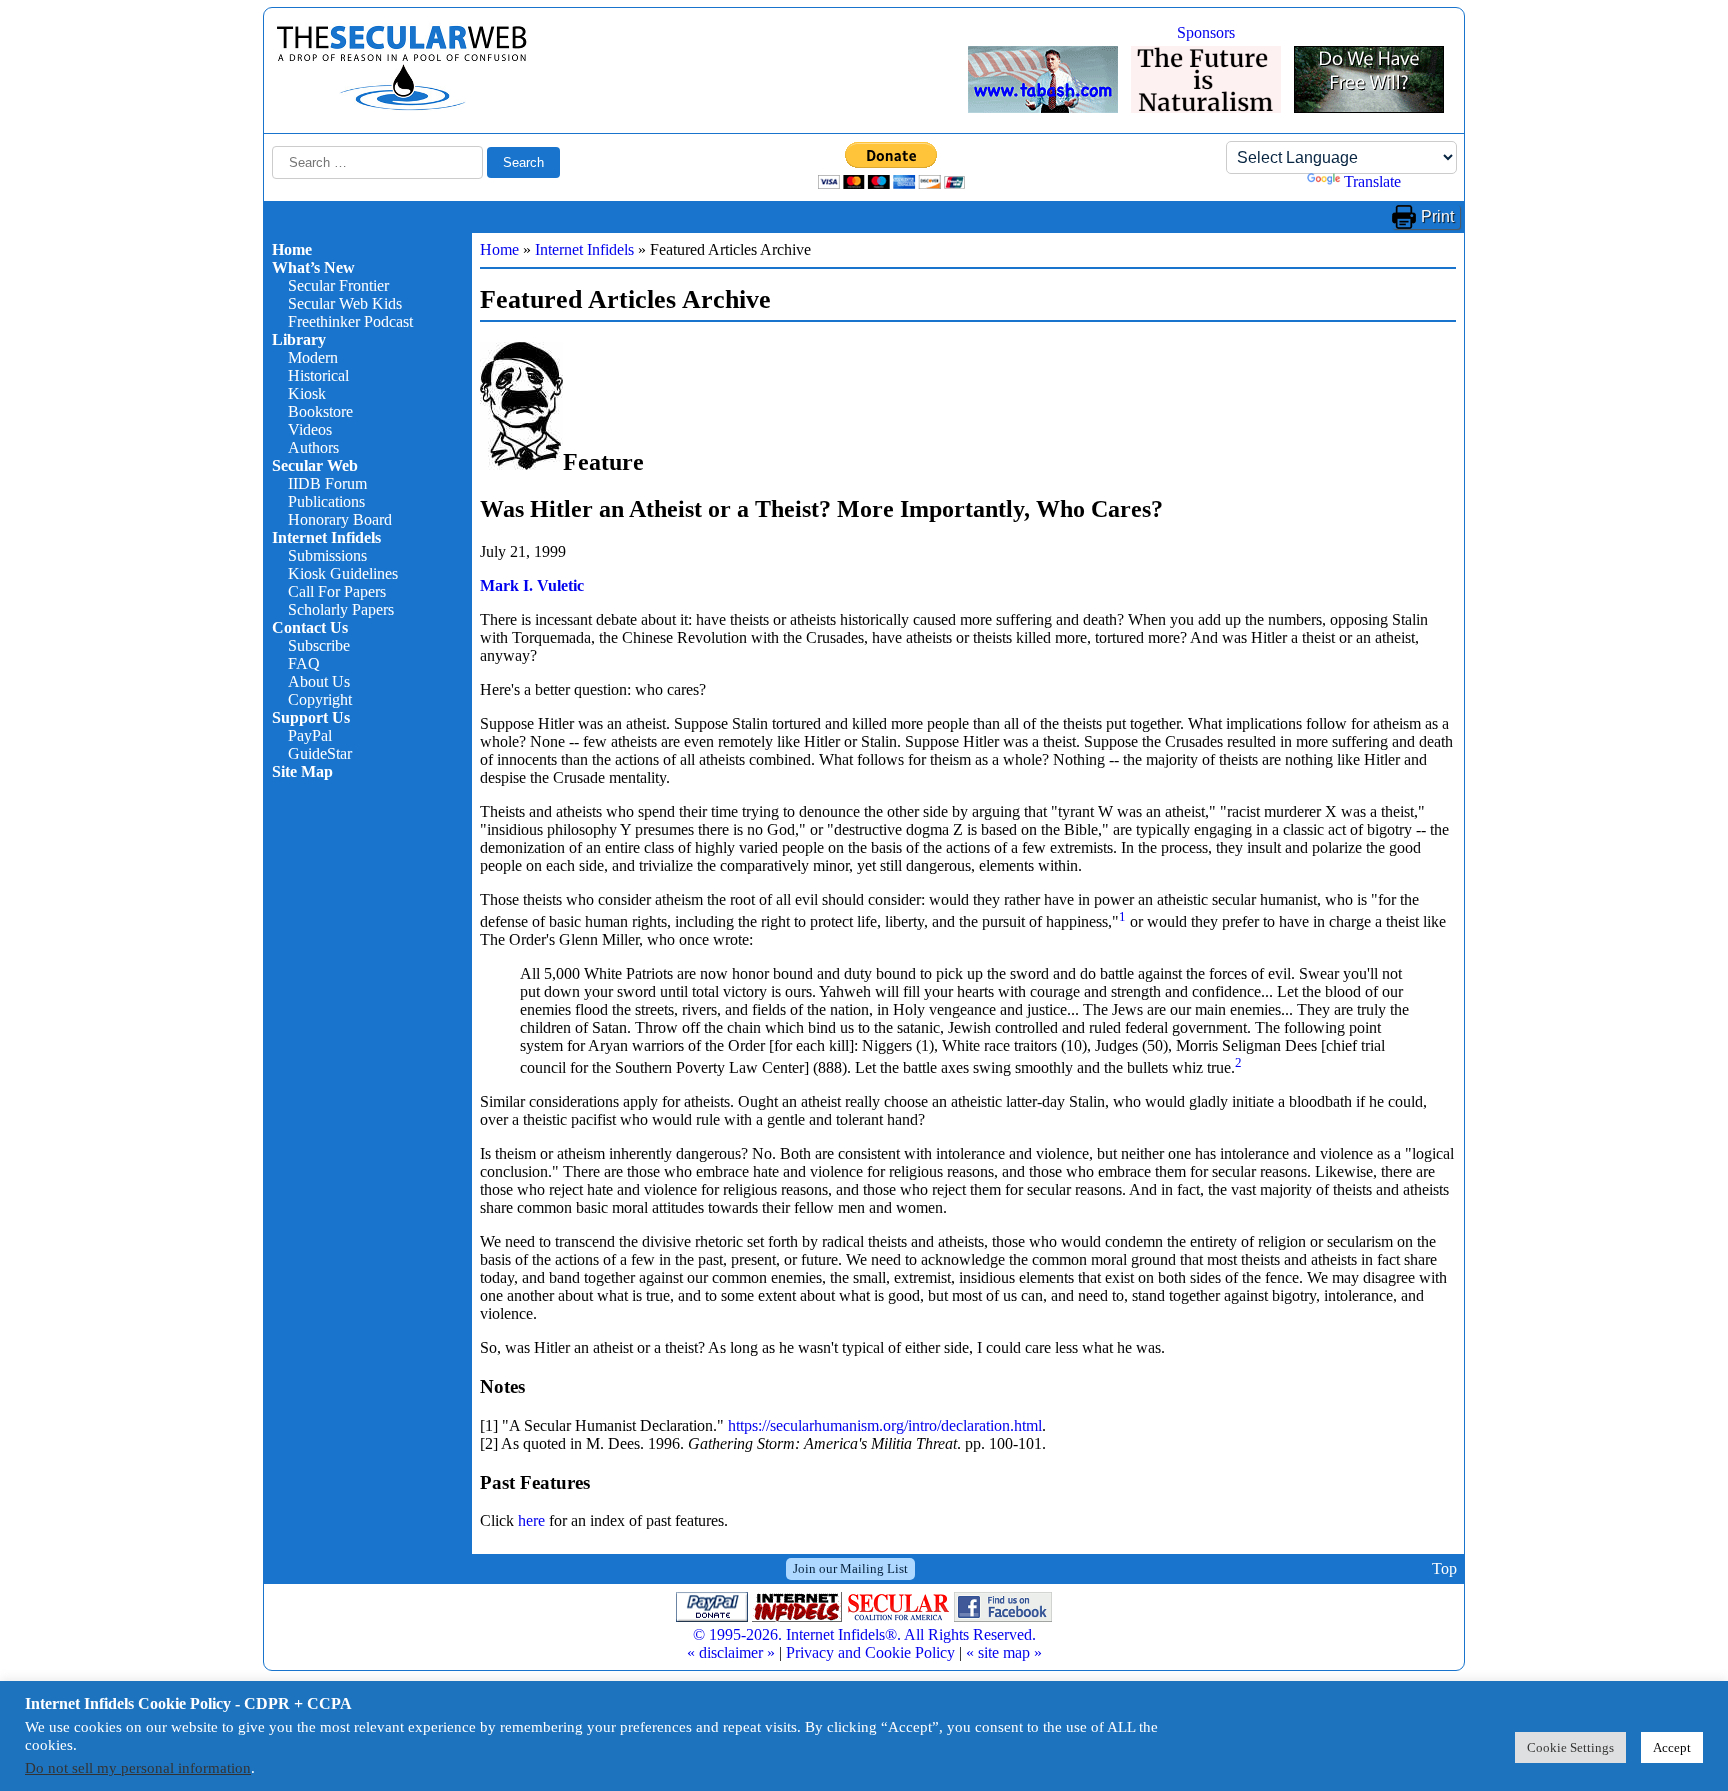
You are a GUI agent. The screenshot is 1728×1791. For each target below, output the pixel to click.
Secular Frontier (338, 285)
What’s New (313, 267)
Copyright (320, 699)
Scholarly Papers (341, 609)
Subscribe (319, 645)
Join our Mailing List (850, 1568)
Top (1444, 1568)
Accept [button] (1672, 1747)
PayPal (310, 735)
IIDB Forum (327, 483)
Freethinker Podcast (350, 321)
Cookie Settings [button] (1570, 1747)
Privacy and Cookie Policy (870, 1652)
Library (299, 339)
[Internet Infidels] (402, 105)
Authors (313, 447)
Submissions (327, 555)
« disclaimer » (731, 1652)
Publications (326, 501)
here (531, 1520)
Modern (313, 357)
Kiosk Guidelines (343, 573)
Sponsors (1206, 32)
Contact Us (310, 627)
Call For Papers (337, 591)
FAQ (304, 663)
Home (292, 249)
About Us (319, 681)
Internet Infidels (326, 537)
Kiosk (307, 393)
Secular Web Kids (345, 303)
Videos (310, 429)
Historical (318, 375)
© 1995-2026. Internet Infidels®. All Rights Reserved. (864, 1634)
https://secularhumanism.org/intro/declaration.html (885, 1425)
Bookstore (320, 411)
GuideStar (320, 753)
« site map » (1004, 1652)
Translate (1372, 181)
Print (1437, 216)
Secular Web (315, 465)
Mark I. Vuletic (532, 585)
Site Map (302, 771)
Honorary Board (340, 519)
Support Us (311, 717)
